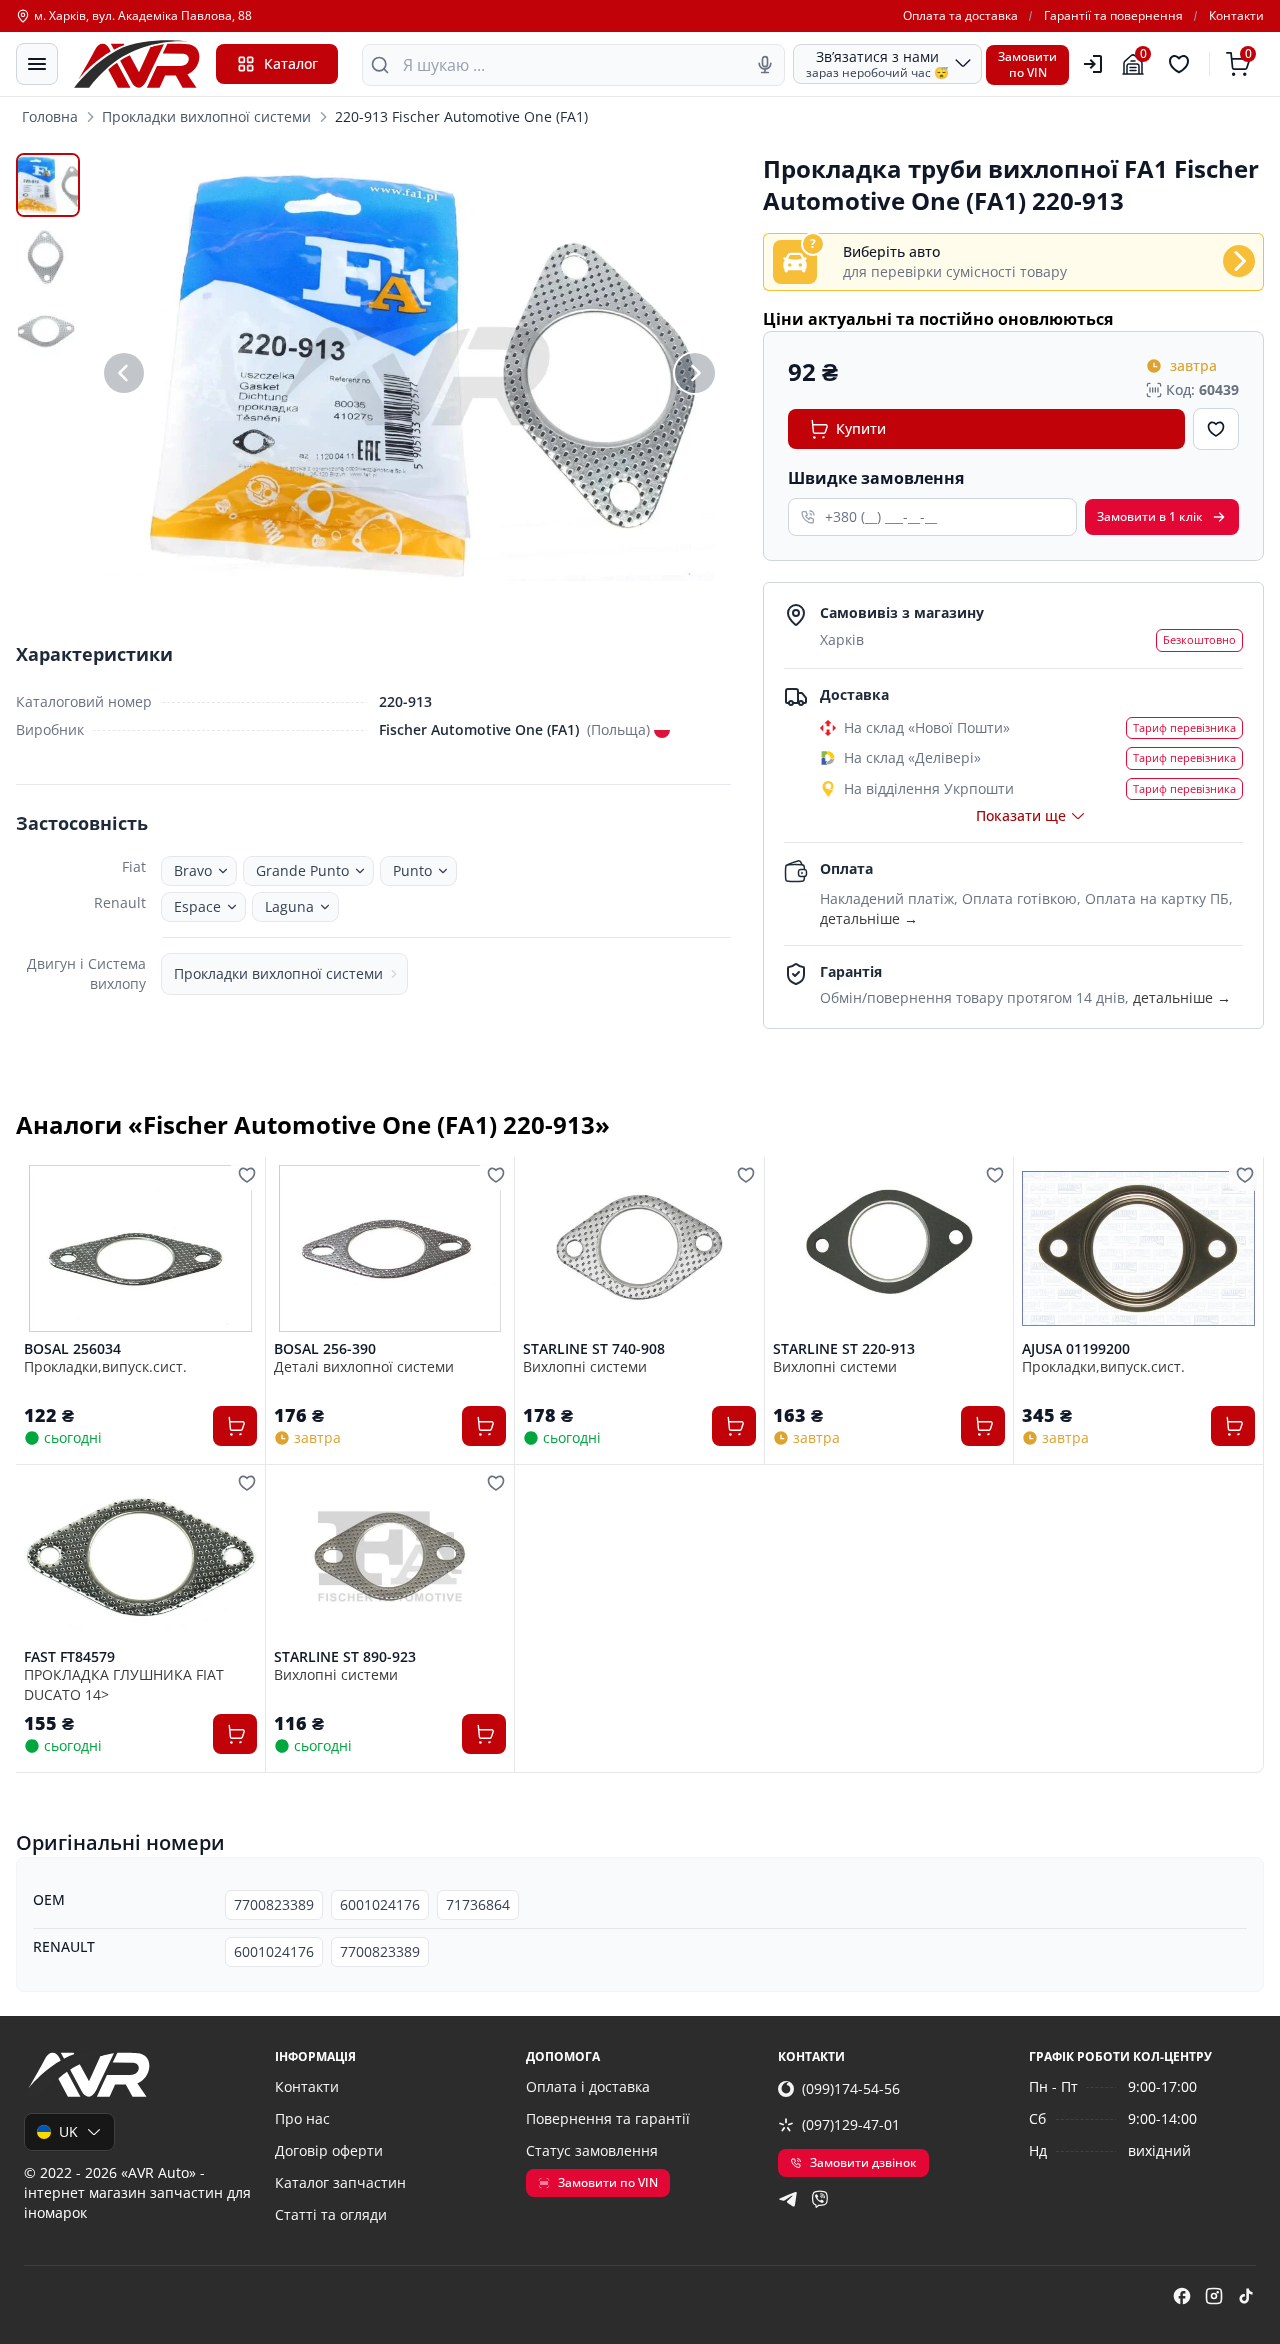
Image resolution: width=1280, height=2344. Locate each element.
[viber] (820, 2199)
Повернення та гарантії (608, 2118)
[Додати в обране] (1216, 429)
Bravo (193, 870)
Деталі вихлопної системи (364, 1366)
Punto (412, 870)
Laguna (289, 906)
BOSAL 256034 (72, 1349)
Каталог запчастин (340, 2182)
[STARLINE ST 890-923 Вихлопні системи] (390, 1556)
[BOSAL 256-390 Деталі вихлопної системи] (390, 1248)
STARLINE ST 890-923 (345, 1657)
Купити (861, 428)
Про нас (302, 2118)
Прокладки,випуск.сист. (105, 1366)
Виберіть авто (891, 251)
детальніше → (869, 918)
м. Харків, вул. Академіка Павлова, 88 (143, 16)
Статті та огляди (331, 2214)
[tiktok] (1246, 2296)
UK (68, 2131)
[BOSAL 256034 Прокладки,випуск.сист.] (140, 1248)
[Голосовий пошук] (765, 65)
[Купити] (235, 1426)
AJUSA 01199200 (1076, 1349)
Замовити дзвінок (863, 2162)
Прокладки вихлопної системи (206, 116)
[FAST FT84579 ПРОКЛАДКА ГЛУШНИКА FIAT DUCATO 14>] (140, 1556)
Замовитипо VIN (1027, 64)
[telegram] (788, 2199)
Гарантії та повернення (1113, 16)
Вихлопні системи (585, 1366)
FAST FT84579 (69, 1657)
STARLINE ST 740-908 (594, 1349)
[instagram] (1214, 2296)
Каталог (291, 63)
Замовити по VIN (608, 2182)
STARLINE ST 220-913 (844, 1349)
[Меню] (37, 64)
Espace (197, 906)
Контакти (1236, 16)
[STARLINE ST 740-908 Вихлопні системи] (639, 1248)
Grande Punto (302, 870)
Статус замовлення (592, 2150)
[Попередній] (124, 372)
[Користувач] (1093, 64)
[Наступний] (695, 372)
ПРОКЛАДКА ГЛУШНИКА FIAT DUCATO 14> (124, 1684)
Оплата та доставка (960, 16)
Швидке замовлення (876, 478)
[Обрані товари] (1182, 64)
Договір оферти (329, 2150)
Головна (50, 116)
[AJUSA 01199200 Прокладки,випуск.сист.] (1138, 1248)
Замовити (1150, 516)
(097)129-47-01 (851, 2124)
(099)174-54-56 (851, 2088)
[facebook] (1182, 2296)
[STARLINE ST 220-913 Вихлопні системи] (889, 1248)
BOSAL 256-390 (325, 1349)
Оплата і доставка (588, 2086)
